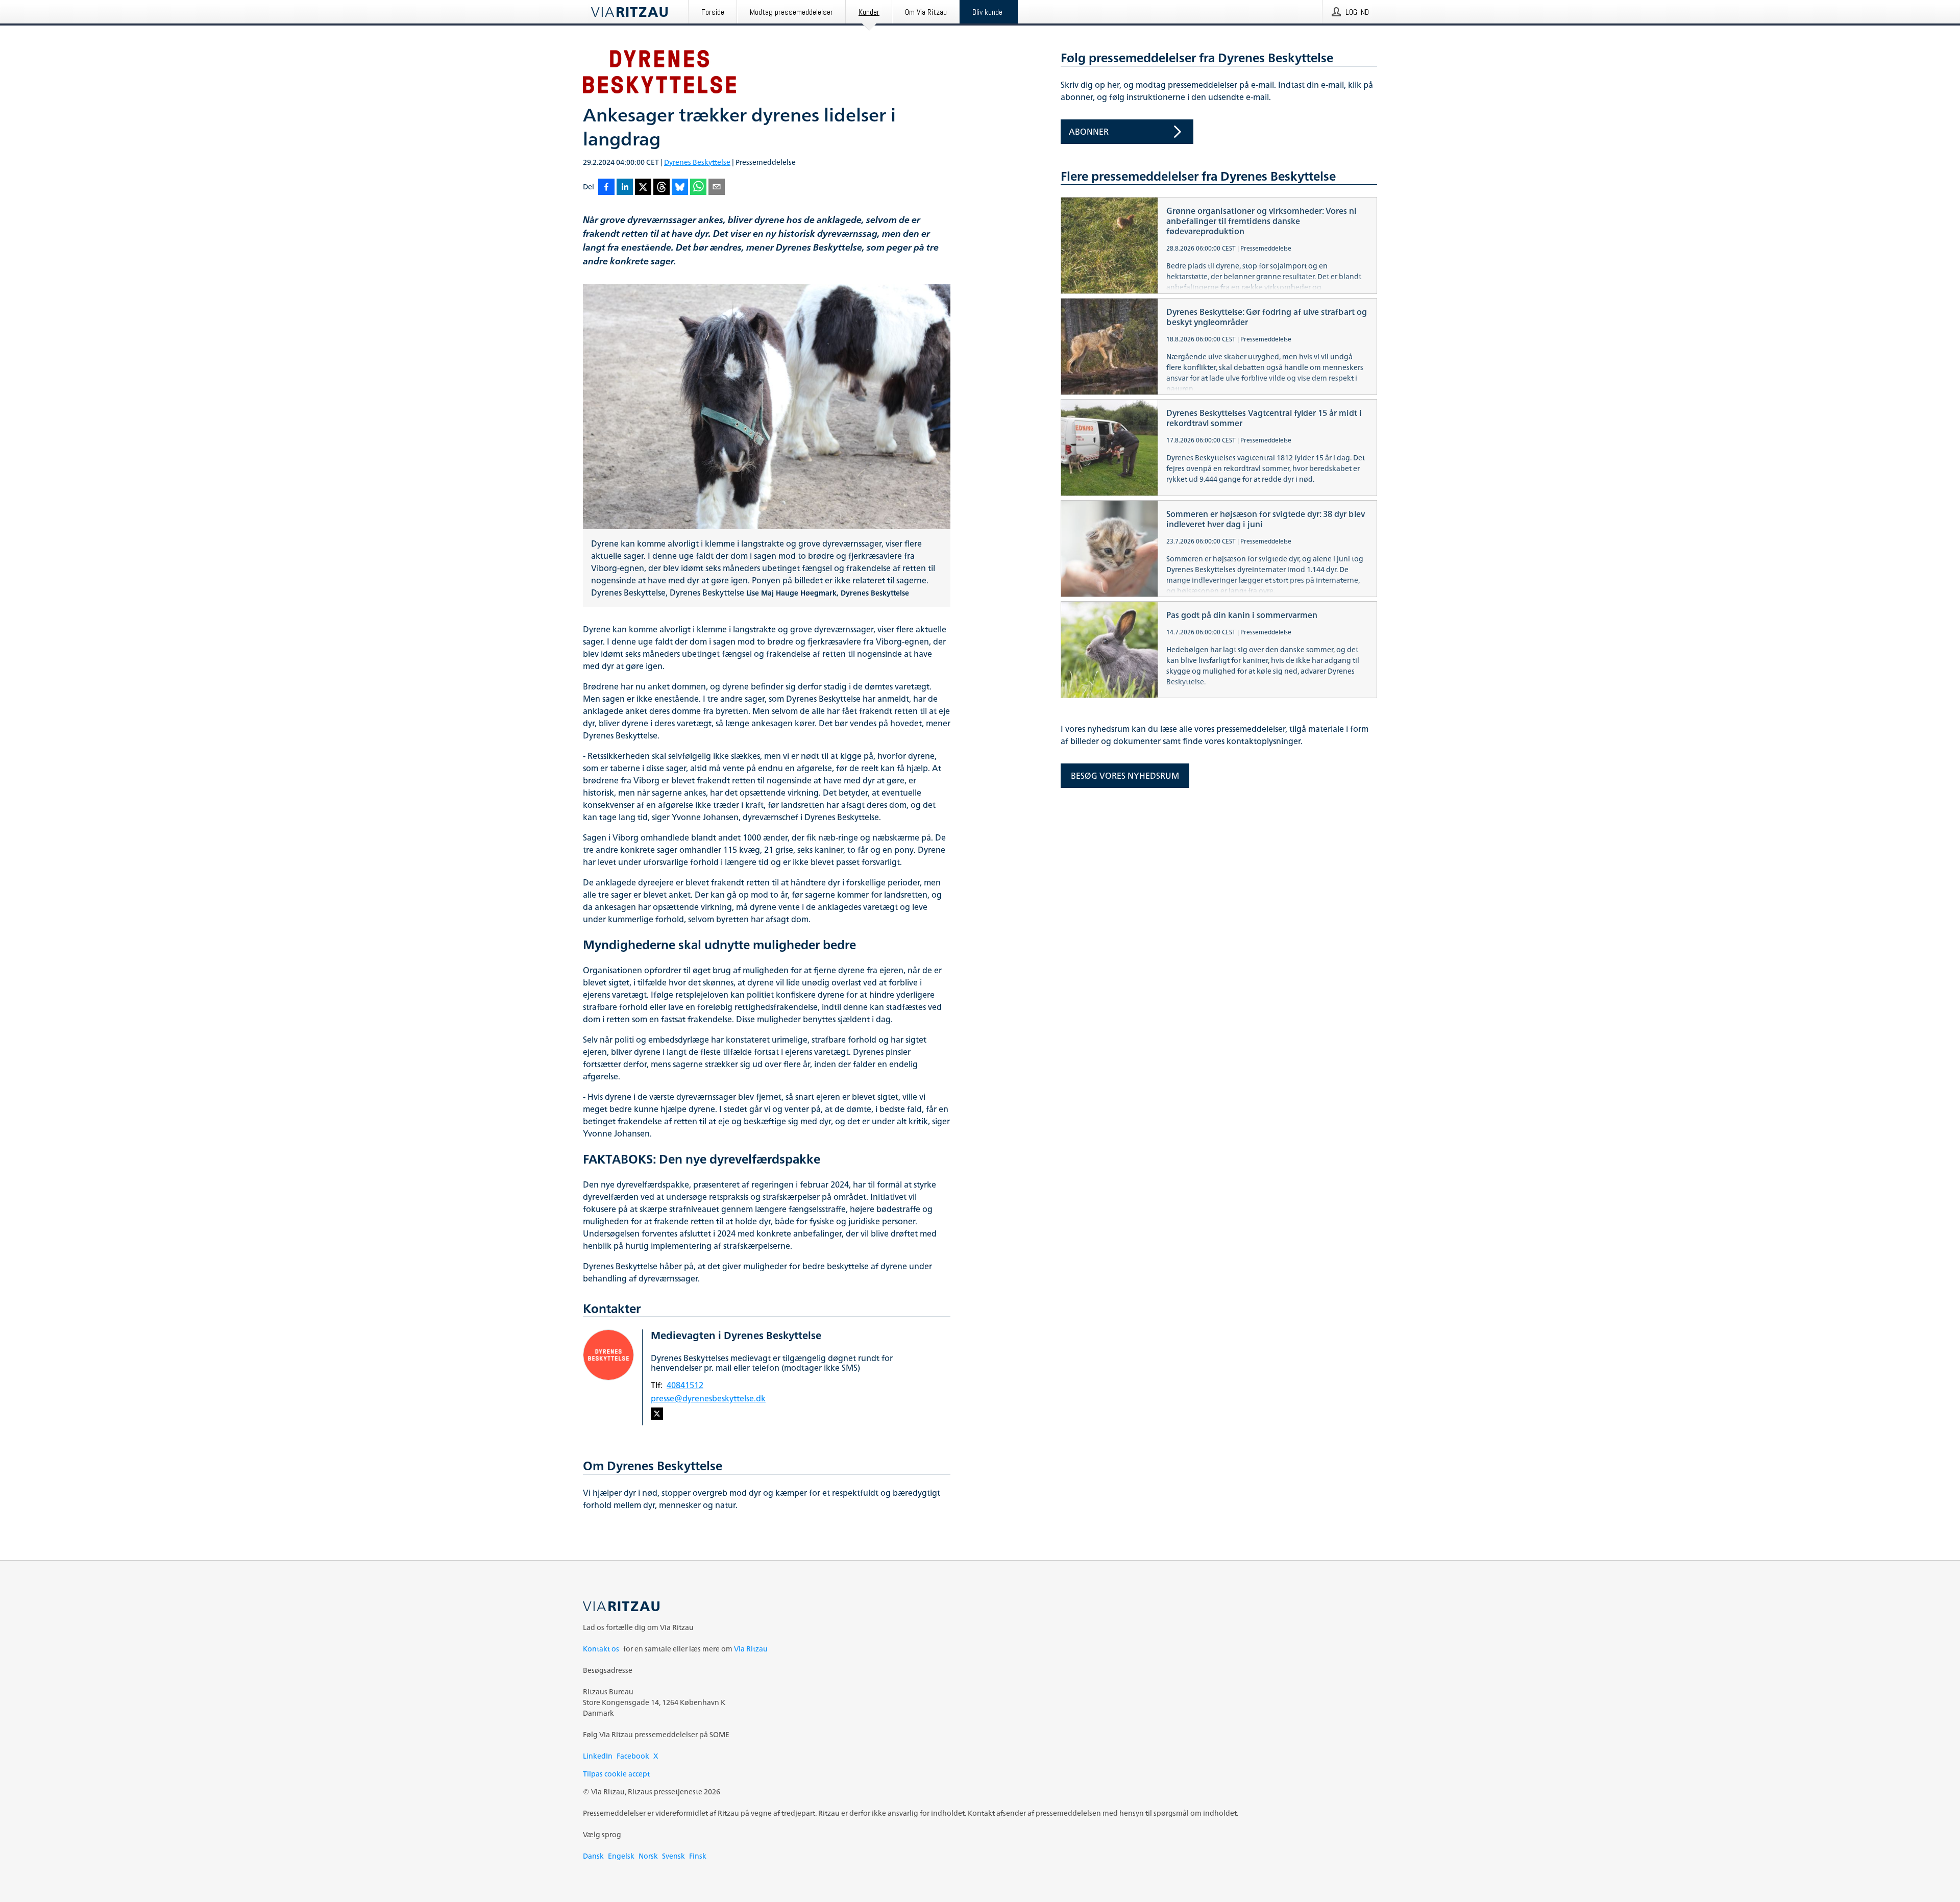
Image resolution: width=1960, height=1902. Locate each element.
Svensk (673, 1856)
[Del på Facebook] (606, 188)
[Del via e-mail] (717, 188)
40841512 (685, 1385)
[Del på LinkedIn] (625, 188)
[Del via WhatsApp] (698, 188)
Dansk (593, 1856)
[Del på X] (643, 188)
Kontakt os (601, 1649)
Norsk (648, 1856)
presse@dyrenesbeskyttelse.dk (708, 1398)
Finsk (698, 1856)
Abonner (1089, 132)
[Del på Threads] (661, 188)
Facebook (633, 1756)
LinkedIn (598, 1756)
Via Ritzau (751, 1649)
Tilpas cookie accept (616, 1774)
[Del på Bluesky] (680, 188)
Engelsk (621, 1856)
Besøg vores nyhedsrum (1125, 776)
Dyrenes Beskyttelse (697, 162)
